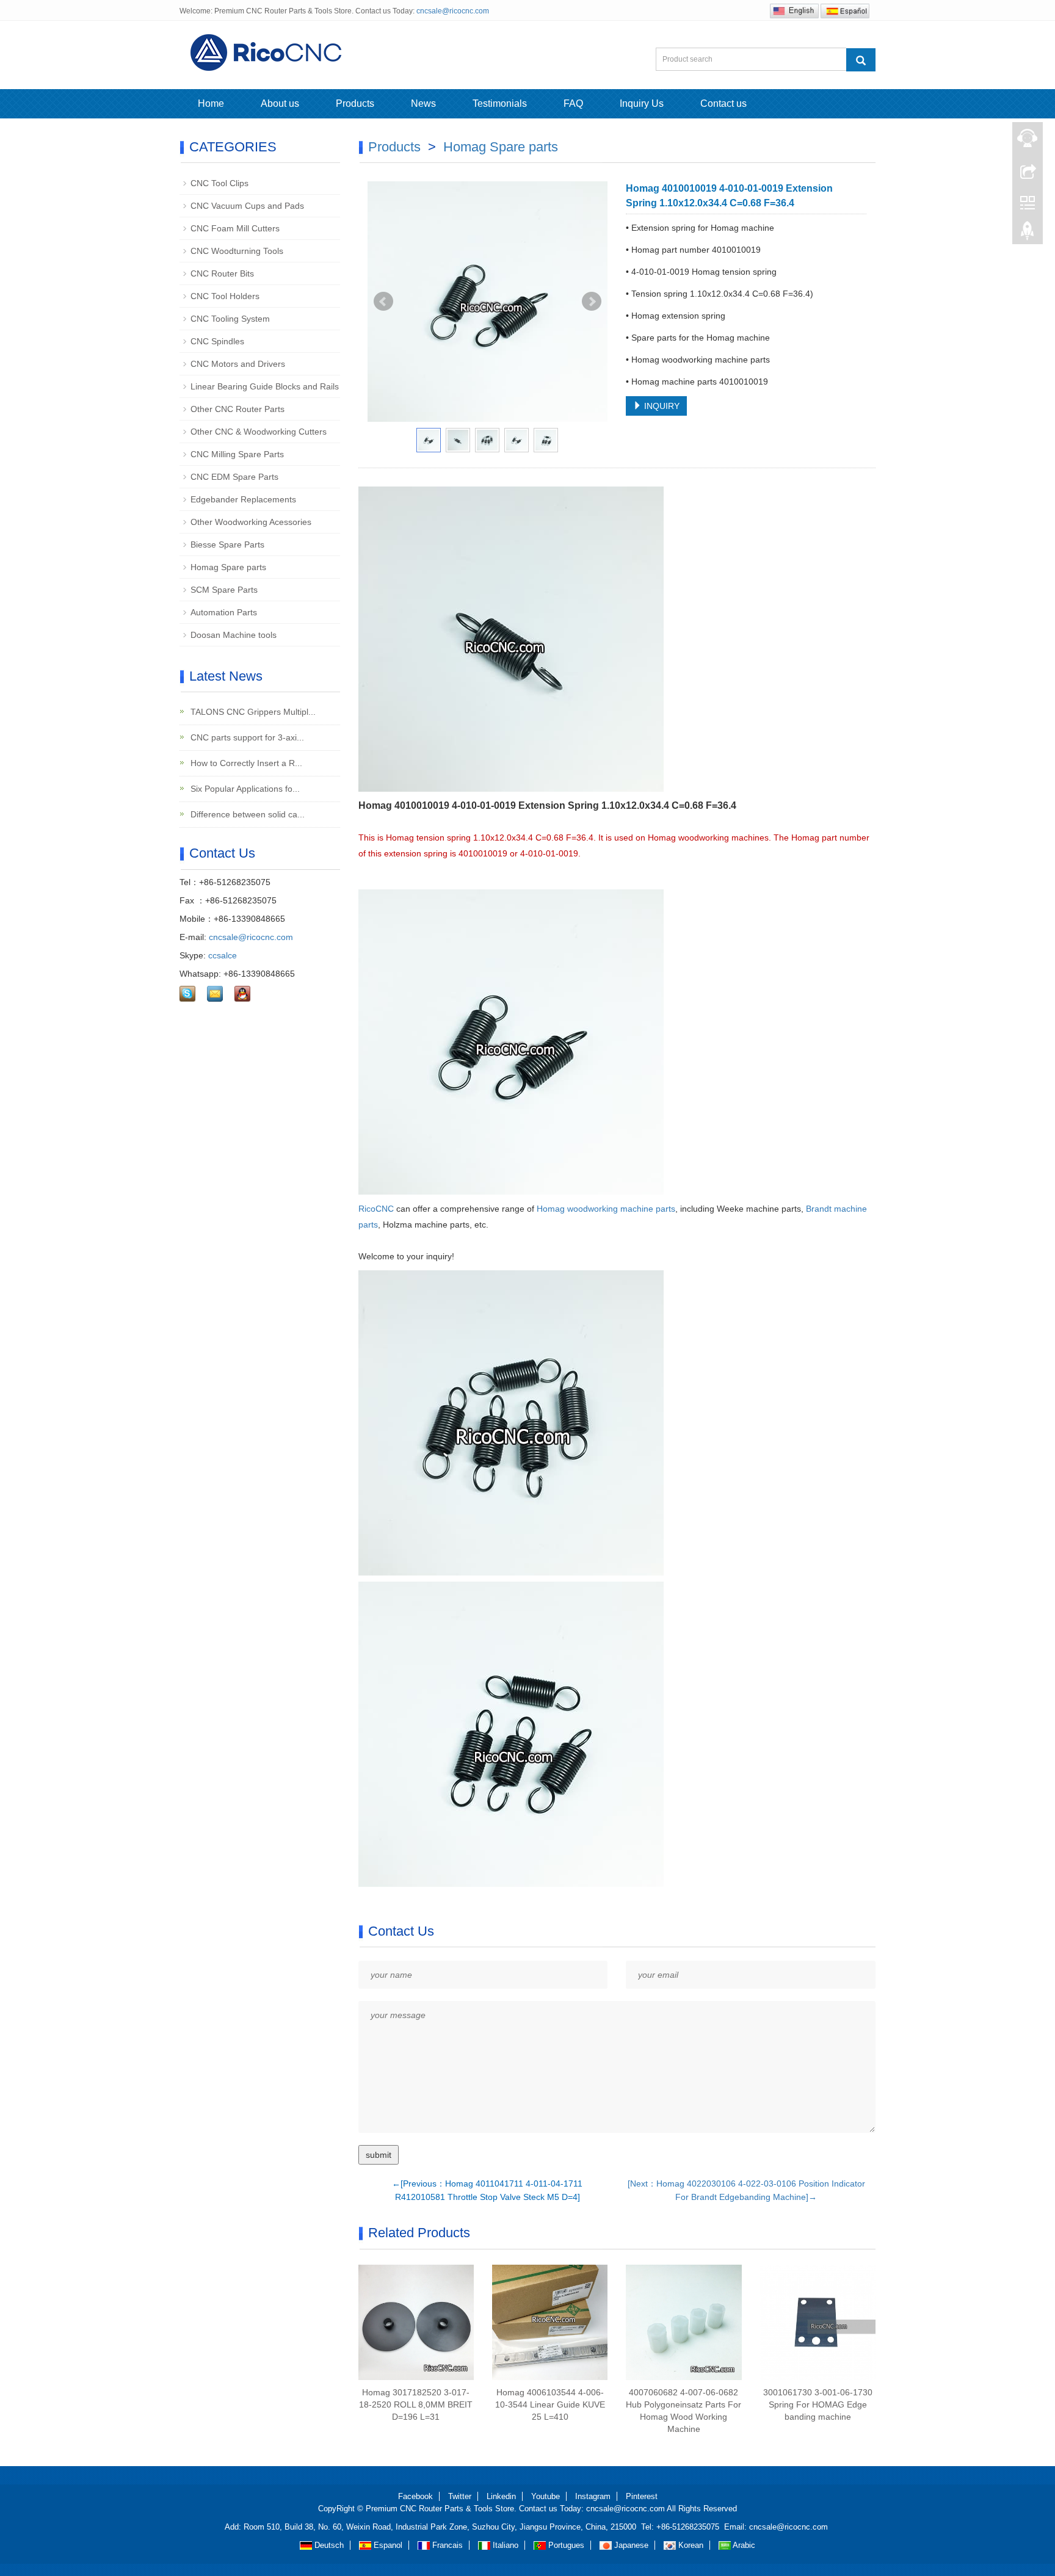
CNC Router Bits (222, 273)
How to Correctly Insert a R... (245, 763)
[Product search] (861, 60)
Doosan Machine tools (234, 635)
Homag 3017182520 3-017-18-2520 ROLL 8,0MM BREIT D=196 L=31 (416, 2404)
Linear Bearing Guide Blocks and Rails (265, 386)
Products (355, 103)
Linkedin (501, 2496)
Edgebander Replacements (243, 499)
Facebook (415, 2496)
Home (211, 103)
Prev (383, 302)
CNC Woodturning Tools (237, 251)
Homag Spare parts (501, 147)
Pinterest (642, 2496)
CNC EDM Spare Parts (234, 477)
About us (280, 103)
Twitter (460, 2496)
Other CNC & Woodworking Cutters (259, 432)
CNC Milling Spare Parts (237, 454)
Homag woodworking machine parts (605, 1209)
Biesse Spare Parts (227, 545)
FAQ (573, 103)
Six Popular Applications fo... (244, 789)
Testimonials (500, 103)
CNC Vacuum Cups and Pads (247, 206)
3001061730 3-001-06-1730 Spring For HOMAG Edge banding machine (818, 2404)
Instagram (593, 2496)
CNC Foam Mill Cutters (235, 228)
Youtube (546, 2496)
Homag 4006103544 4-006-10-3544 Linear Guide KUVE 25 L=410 (550, 2404)
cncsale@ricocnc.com (453, 11)
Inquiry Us (642, 103)
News (423, 103)
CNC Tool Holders (225, 296)
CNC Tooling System (230, 319)
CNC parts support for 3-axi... (246, 737)
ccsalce (223, 955)
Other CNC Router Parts (237, 409)
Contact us (723, 103)
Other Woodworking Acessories (251, 522)
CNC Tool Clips (219, 183)
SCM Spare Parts (224, 590)
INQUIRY (661, 406)
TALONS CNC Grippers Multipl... (252, 712)
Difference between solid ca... (246, 814)
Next (592, 302)
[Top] (1028, 234)
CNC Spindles (217, 341)
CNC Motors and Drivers (238, 364)
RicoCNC (376, 1209)
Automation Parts (224, 612)
